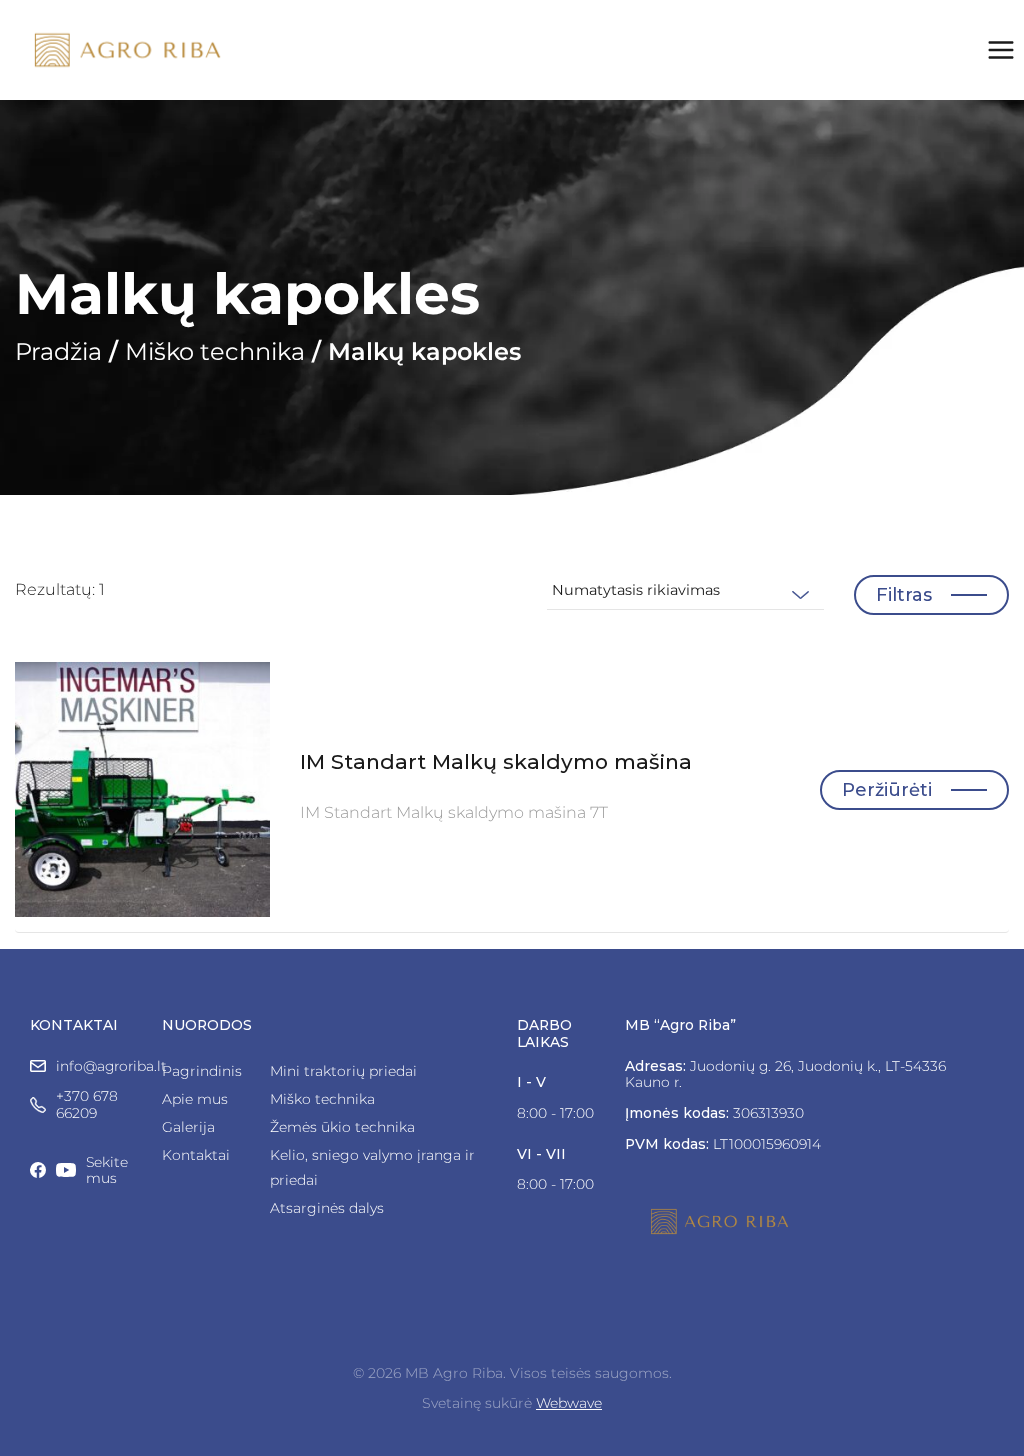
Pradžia (58, 351)
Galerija (188, 1127)
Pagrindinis (200, 1071)
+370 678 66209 (87, 1104)
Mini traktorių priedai (343, 1071)
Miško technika (215, 351)
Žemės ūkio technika (342, 1127)
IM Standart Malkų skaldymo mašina (496, 761)
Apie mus (195, 1099)
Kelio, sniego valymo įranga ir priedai (372, 1167)
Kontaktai (196, 1155)
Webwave (569, 1403)
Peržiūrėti (887, 790)
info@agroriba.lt (111, 1066)
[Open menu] (1000, 50)
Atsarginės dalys (327, 1208)
